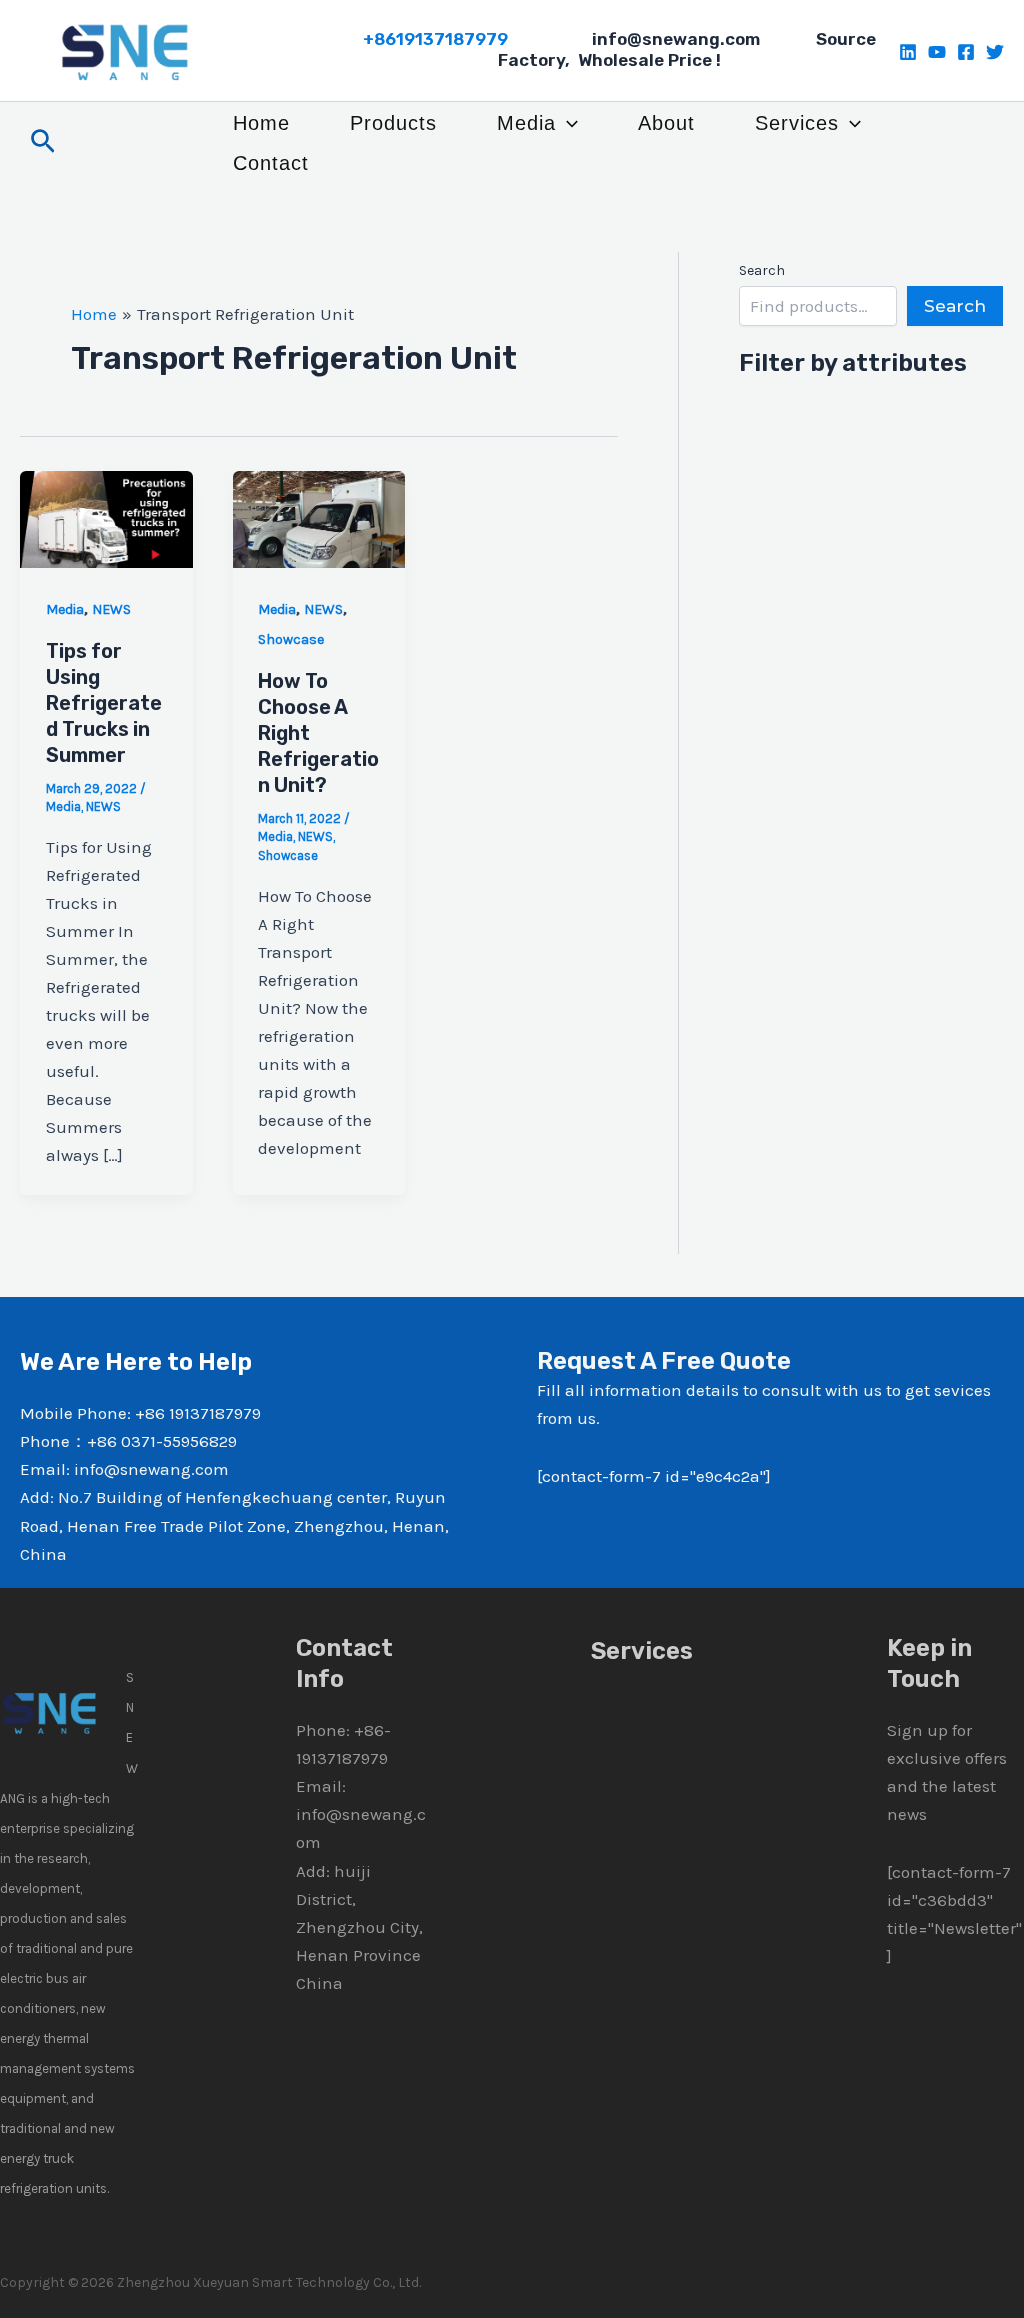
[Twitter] (995, 52)
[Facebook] (966, 52)
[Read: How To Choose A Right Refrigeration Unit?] (319, 518)
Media (526, 123)
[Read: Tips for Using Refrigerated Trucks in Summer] (106, 518)
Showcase (291, 639)
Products (393, 123)
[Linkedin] (908, 52)
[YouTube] (937, 52)
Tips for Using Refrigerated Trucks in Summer (104, 703)
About (666, 123)
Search (762, 270)
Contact (271, 163)
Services (797, 123)
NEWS (111, 609)
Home (261, 123)
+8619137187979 (435, 39)
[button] (43, 142)
